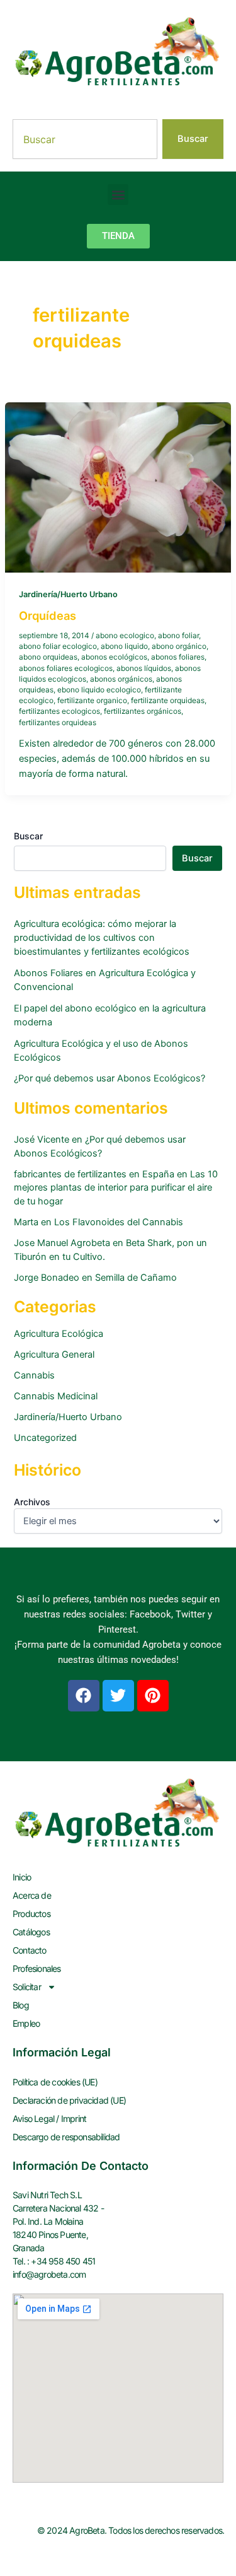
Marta (26, 1222)
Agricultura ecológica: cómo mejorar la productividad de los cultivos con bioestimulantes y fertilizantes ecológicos (102, 938)
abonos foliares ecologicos (66, 668)
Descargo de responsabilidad (66, 2137)
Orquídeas (48, 615)
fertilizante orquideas (168, 701)
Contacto (30, 1950)
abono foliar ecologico (58, 646)
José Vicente (42, 1139)
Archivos (32, 1502)
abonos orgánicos (121, 679)
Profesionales (37, 1968)
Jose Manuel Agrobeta (62, 1243)
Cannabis (34, 1375)
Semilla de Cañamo (136, 1278)
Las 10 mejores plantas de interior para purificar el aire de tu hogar (116, 1188)
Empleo (26, 2023)
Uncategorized (45, 1438)
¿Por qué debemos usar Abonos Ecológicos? (110, 1078)
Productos (31, 1914)
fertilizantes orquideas (58, 723)
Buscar (28, 836)
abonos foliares (178, 657)
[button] (118, 195)
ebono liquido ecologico (99, 690)
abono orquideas (48, 657)
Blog (21, 2005)
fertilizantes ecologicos (59, 711)
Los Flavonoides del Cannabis (119, 1222)
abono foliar (178, 636)
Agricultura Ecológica (59, 1334)
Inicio (22, 1877)
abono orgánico (179, 646)
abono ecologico (125, 636)
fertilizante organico (92, 701)
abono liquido (124, 646)
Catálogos (31, 1932)
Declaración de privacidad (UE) (69, 2100)
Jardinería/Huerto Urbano (68, 594)
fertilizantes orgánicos (143, 711)
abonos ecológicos (114, 657)
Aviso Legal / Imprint (49, 2118)
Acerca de (32, 1895)
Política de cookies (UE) (55, 2082)
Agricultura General (54, 1355)
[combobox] (85, 139)
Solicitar (27, 1987)
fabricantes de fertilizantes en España (94, 1174)
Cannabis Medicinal (56, 1396)
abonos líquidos (144, 668)
